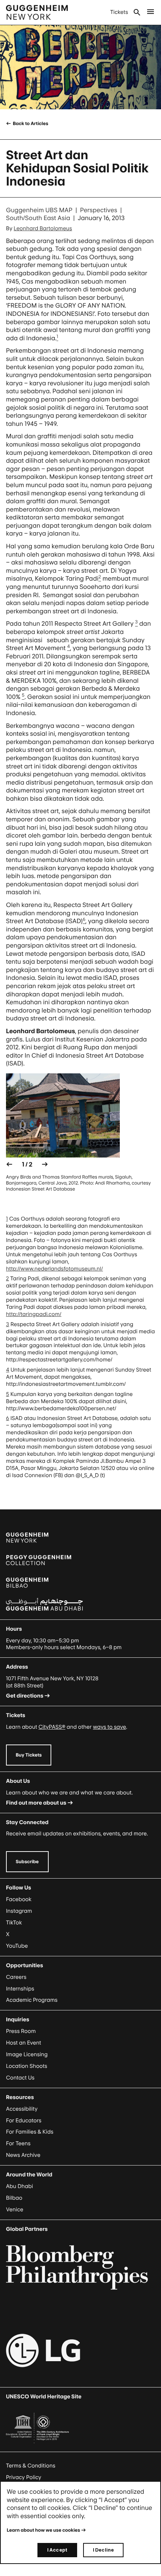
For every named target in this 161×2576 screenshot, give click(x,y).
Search (137, 12)
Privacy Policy (24, 2477)
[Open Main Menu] (151, 12)
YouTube (17, 1946)
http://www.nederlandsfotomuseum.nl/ (54, 1269)
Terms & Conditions (31, 2466)
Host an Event (24, 2043)
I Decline (103, 2550)
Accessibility (22, 2109)
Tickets (119, 12)
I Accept (57, 2550)
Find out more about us (36, 1803)
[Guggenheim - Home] (37, 12)
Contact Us (20, 2078)
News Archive (23, 2155)
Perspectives (99, 210)
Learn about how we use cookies (43, 2530)
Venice (15, 2210)
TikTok (14, 1923)
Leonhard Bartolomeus (43, 229)
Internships (20, 1989)
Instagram (19, 1911)
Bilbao (14, 2198)
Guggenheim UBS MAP (39, 210)
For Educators (24, 2121)
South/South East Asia (38, 218)
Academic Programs (32, 2000)
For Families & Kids (30, 2132)
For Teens (18, 2144)
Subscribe (27, 1861)
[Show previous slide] (9, 1164)
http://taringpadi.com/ (34, 1314)
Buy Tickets (29, 1755)
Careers (16, 1977)
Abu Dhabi (19, 2186)
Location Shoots (27, 2066)
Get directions (25, 1696)
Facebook (19, 1899)
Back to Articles (30, 123)
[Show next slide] (45, 1164)
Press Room (21, 2031)
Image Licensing (27, 2055)
